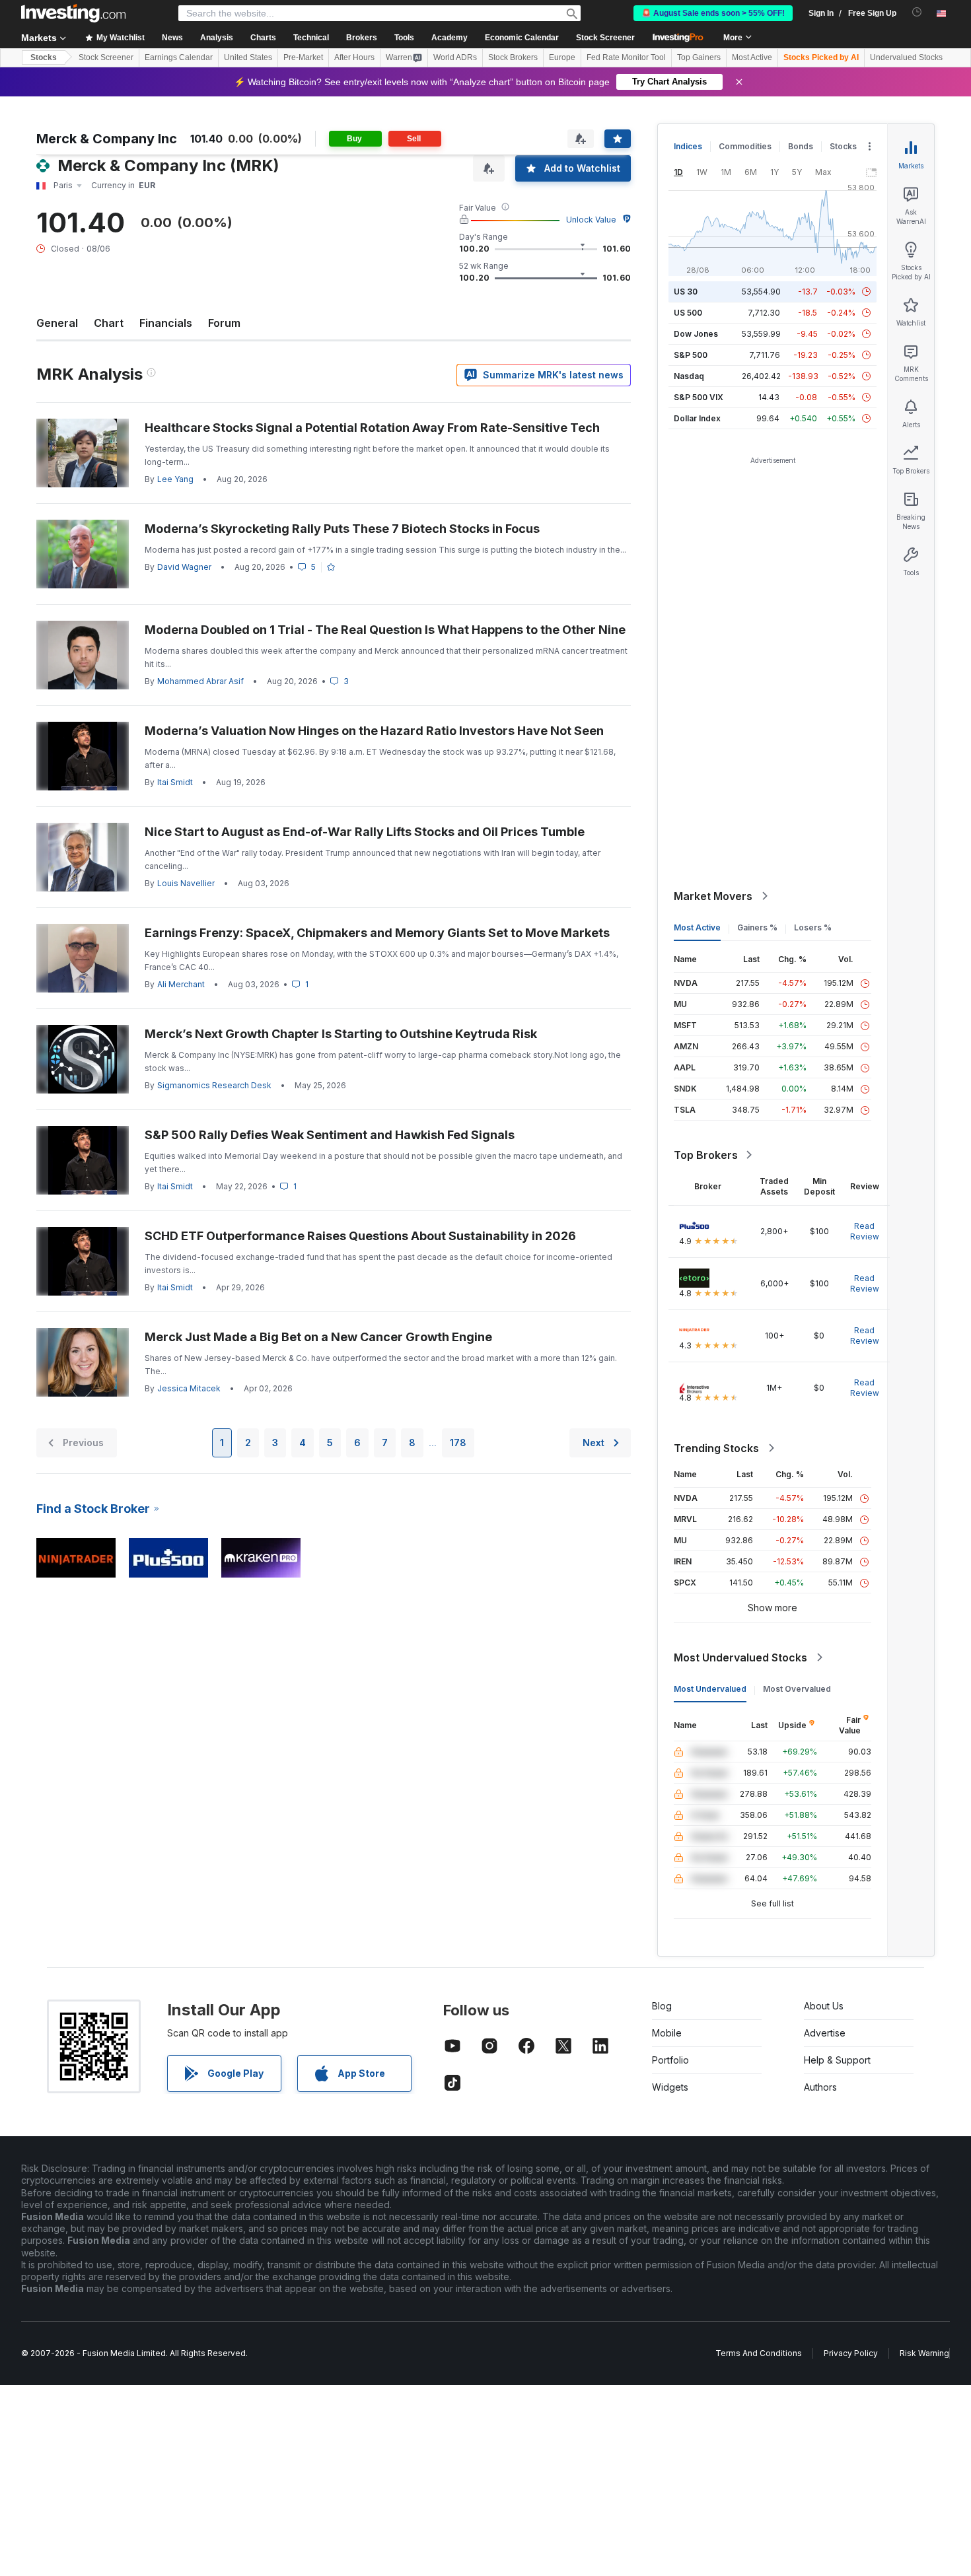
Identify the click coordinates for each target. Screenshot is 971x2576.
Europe (562, 57)
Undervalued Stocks (906, 57)
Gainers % (757, 927)
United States (248, 57)
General (57, 323)
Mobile (667, 2033)
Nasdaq (689, 376)
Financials (166, 323)
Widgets (670, 2087)
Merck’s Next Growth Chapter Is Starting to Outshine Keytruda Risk (341, 1034)
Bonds (801, 146)
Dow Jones (696, 334)
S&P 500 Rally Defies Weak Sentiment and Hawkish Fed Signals (330, 1135)
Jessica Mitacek (189, 1388)
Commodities (745, 146)
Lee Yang (175, 479)
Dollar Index (697, 418)
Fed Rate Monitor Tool (626, 57)
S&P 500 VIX (699, 397)
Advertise (825, 2033)
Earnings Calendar (179, 57)
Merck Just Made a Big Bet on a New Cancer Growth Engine (318, 1337)
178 (458, 1443)
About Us (824, 2006)
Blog (662, 2006)
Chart (109, 323)
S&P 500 (691, 355)
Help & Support (837, 2060)
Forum (224, 323)
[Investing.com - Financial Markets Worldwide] (73, 13)
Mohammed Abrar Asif (200, 681)
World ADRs (455, 57)
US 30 (686, 292)
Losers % (813, 927)
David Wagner (184, 567)
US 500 (688, 313)
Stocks (44, 57)
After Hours (354, 57)
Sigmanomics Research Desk (214, 1085)
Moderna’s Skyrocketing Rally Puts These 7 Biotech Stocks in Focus (342, 529)
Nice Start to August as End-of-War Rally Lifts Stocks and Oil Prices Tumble (365, 832)
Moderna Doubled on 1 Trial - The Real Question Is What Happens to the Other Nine (385, 630)
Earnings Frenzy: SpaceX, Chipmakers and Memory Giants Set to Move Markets (377, 933)
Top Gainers (699, 57)
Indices (688, 146)
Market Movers (713, 896)
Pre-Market (303, 57)
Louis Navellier (186, 883)
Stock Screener (605, 38)
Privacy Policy (851, 2353)
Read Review (865, 1231)
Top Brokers (706, 1155)
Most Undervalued (710, 1689)
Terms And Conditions (759, 2353)
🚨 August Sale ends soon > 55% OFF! (713, 13)
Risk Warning (924, 2353)
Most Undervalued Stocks (740, 1657)
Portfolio (670, 2060)
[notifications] (917, 12)
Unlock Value (591, 220)
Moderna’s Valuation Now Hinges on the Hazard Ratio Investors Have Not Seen (374, 731)
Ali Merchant (181, 984)
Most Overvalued (797, 1689)
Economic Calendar (522, 38)
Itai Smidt (175, 782)
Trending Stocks (716, 1448)
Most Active (752, 57)
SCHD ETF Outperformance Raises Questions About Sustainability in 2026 (360, 1236)
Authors (820, 2087)
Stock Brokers (513, 57)
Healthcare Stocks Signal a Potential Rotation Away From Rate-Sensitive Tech (372, 428)
